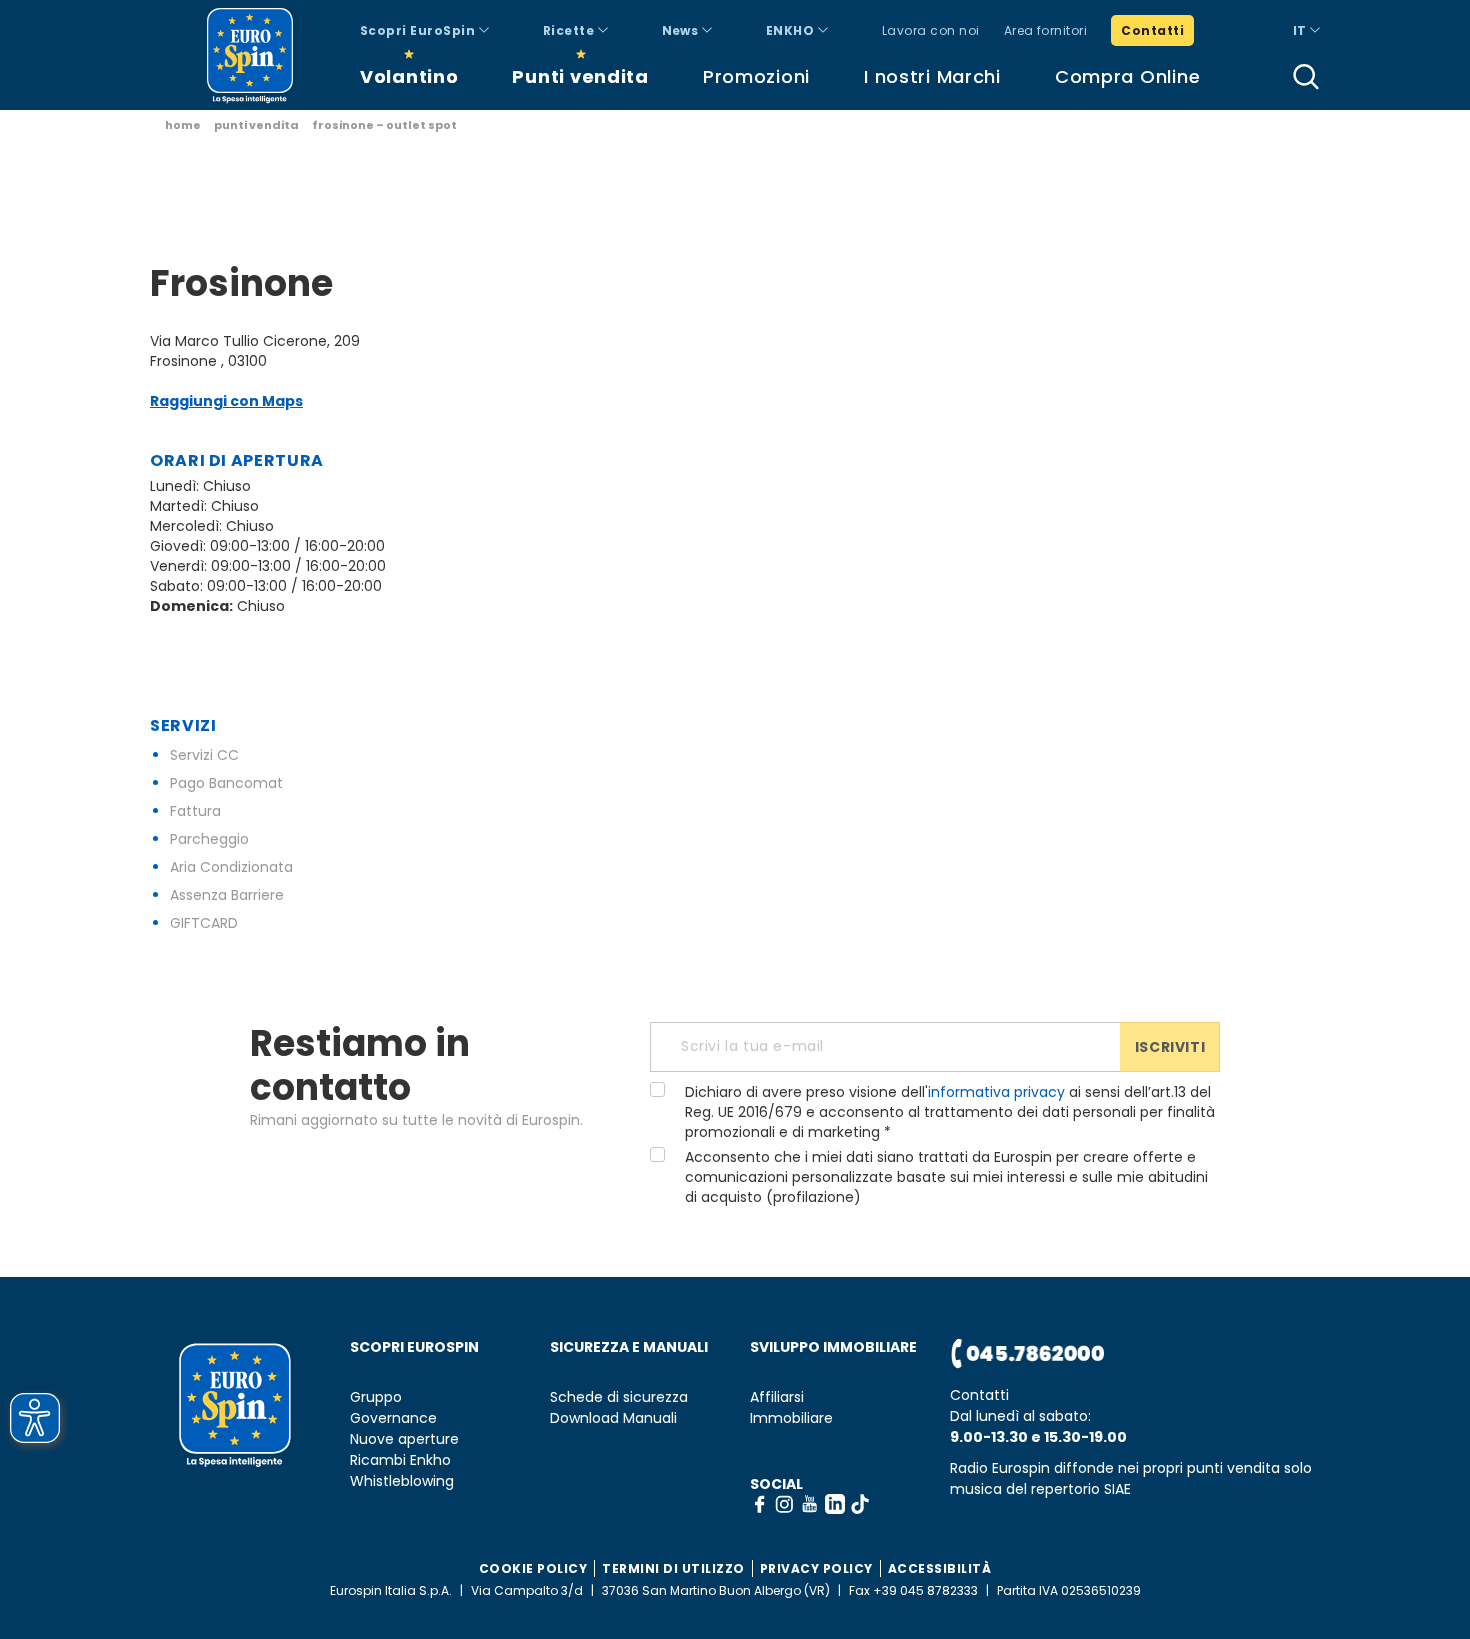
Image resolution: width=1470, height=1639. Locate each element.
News (682, 30)
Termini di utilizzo (673, 1568)
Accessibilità (940, 1568)
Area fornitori (1046, 30)
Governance (393, 1418)
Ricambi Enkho (400, 1460)
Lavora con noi (931, 30)
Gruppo (376, 1397)
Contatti (1152, 30)
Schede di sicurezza (619, 1397)
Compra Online (1127, 76)
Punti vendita (580, 76)
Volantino (409, 76)
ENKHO (792, 30)
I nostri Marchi (932, 76)
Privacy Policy (816, 1568)
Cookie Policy (533, 1568)
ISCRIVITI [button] (1170, 1047)
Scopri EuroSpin (419, 30)
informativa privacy (996, 1092)
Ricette (570, 30)
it (1301, 30)
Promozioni (756, 76)
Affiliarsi (777, 1397)
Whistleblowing (402, 1481)
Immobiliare (791, 1418)
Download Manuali (613, 1418)
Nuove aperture (404, 1439)
